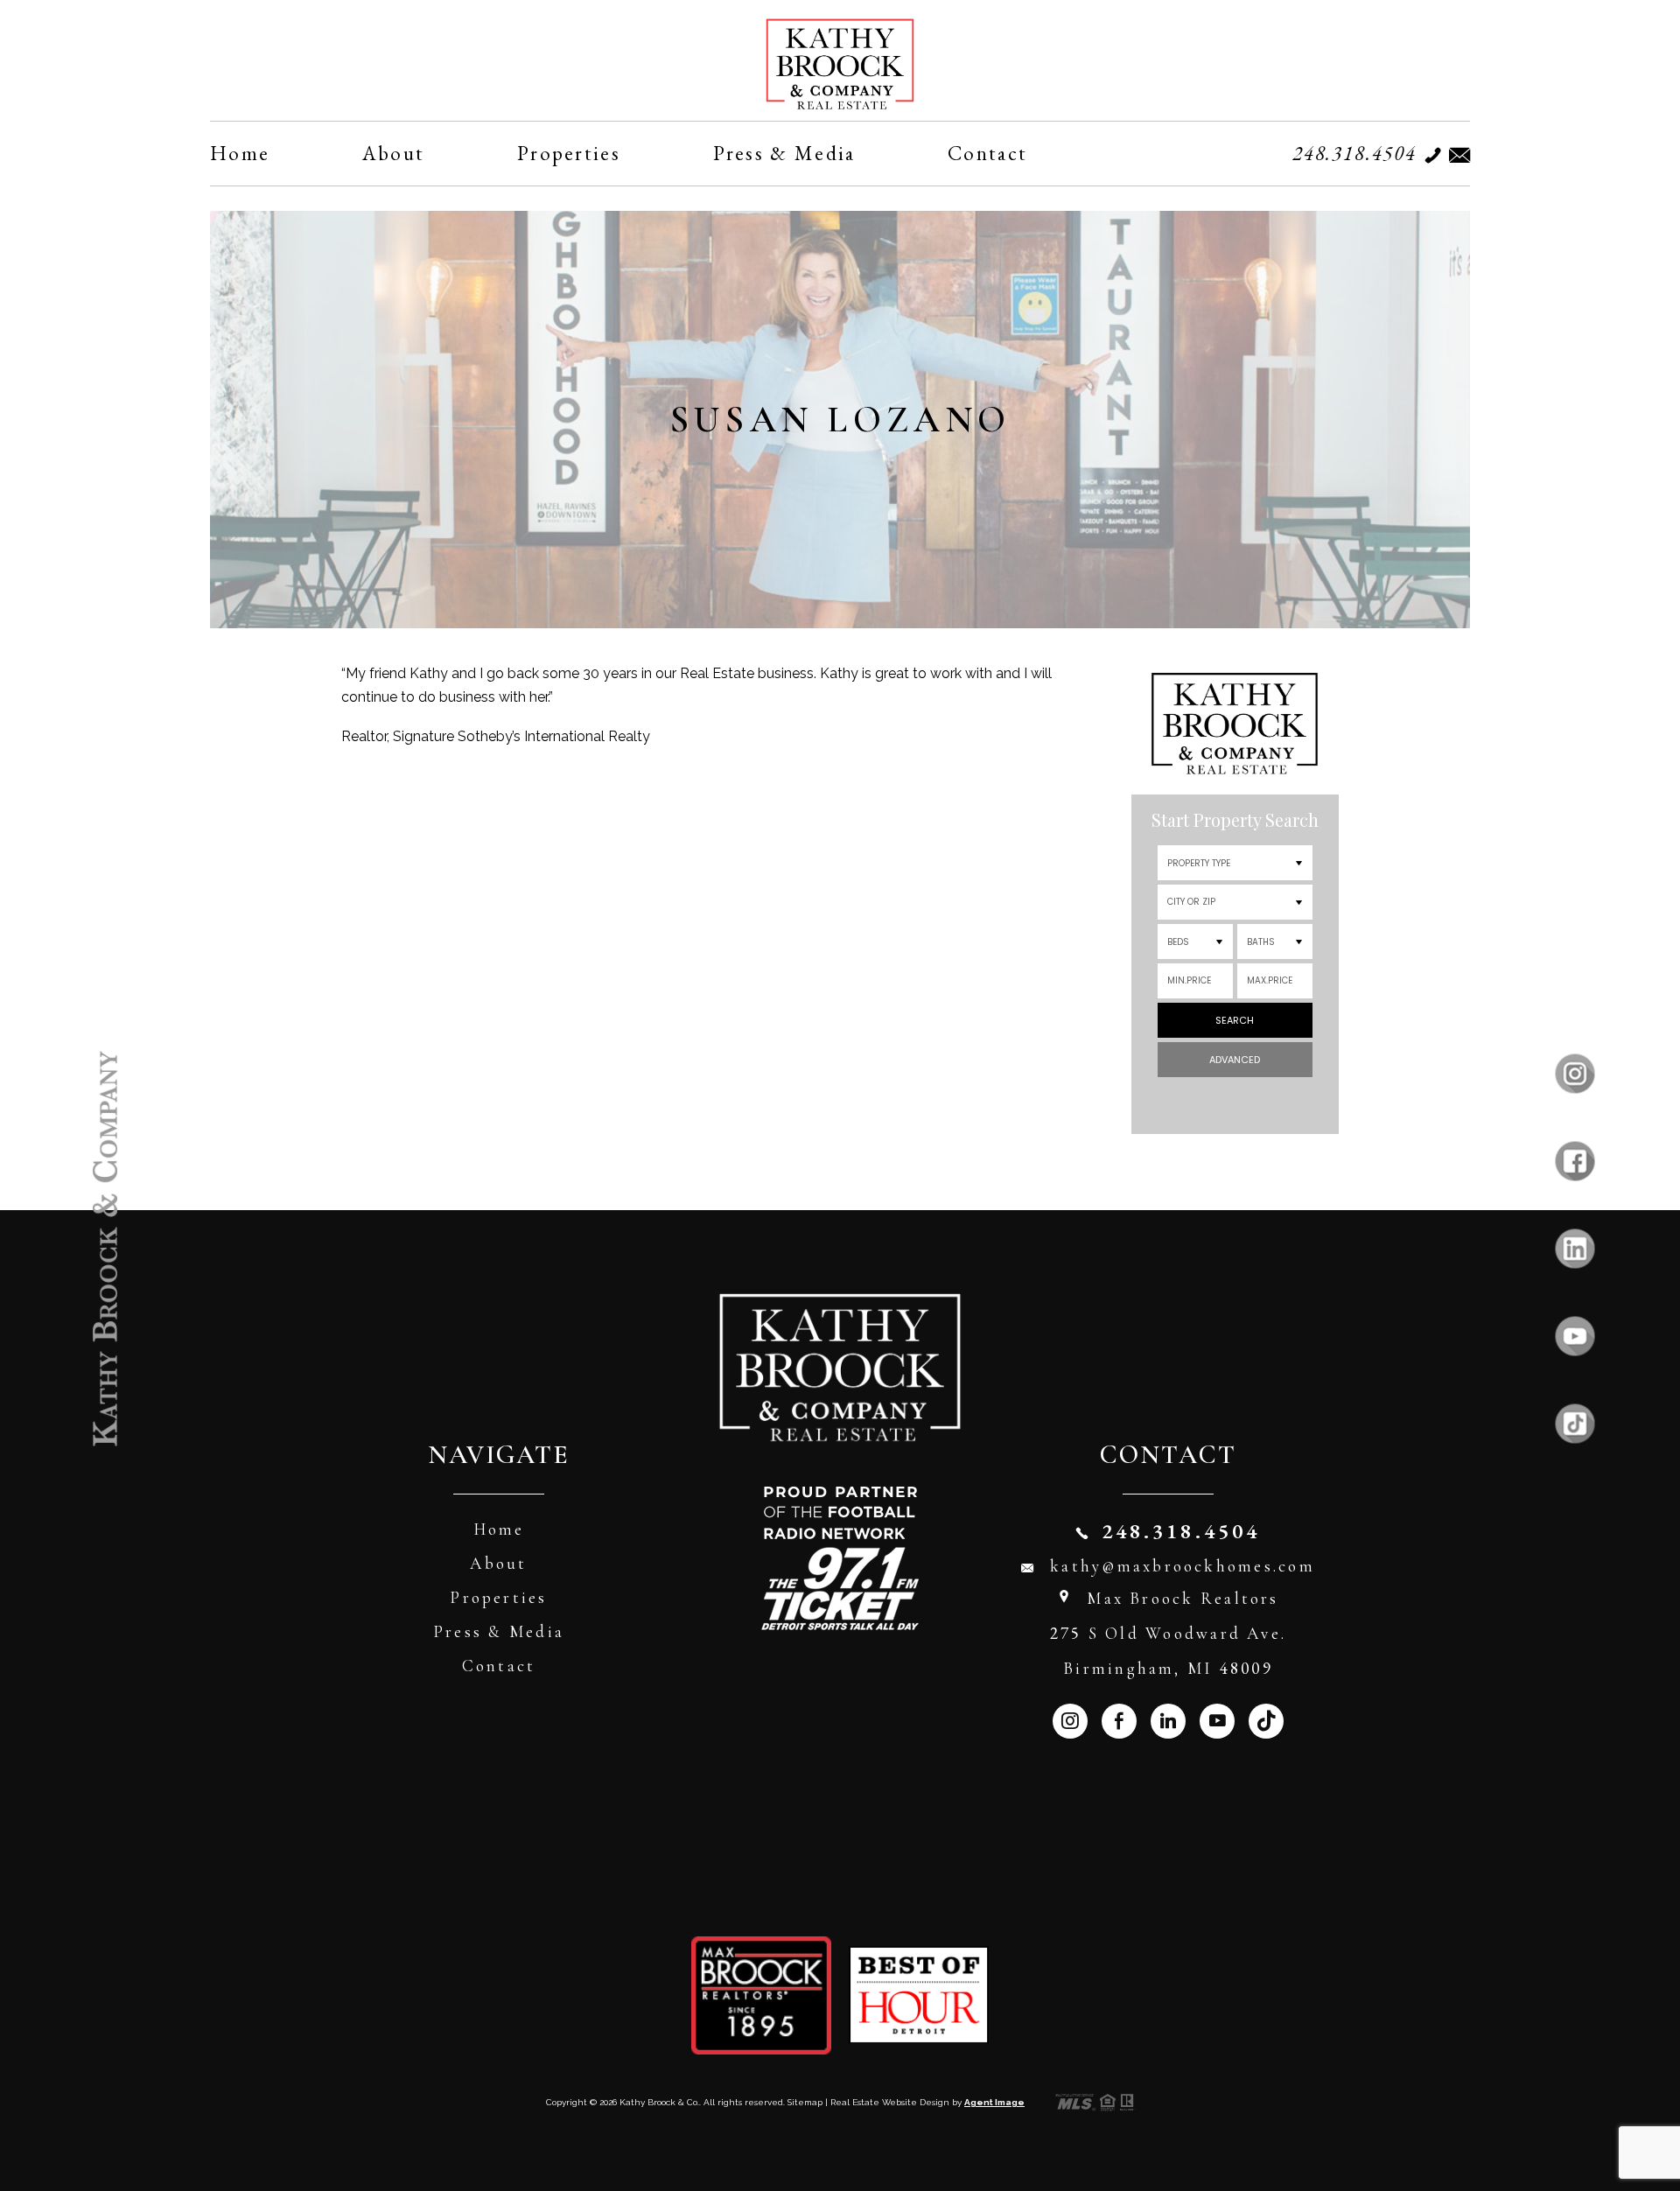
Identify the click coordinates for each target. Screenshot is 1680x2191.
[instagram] (1575, 1074)
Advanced (1235, 1060)
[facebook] (1575, 1162)
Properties (569, 153)
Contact (987, 153)
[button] (1235, 902)
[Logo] (840, 64)
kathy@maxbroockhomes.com (1183, 1566)
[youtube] (1575, 1337)
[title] (105, 1249)
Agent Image (994, 2102)
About (394, 153)
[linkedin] (1575, 1249)
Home (240, 153)
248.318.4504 (1354, 153)
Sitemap (805, 2102)
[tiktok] (1575, 1424)
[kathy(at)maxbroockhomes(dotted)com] (1455, 155)
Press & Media (784, 153)
